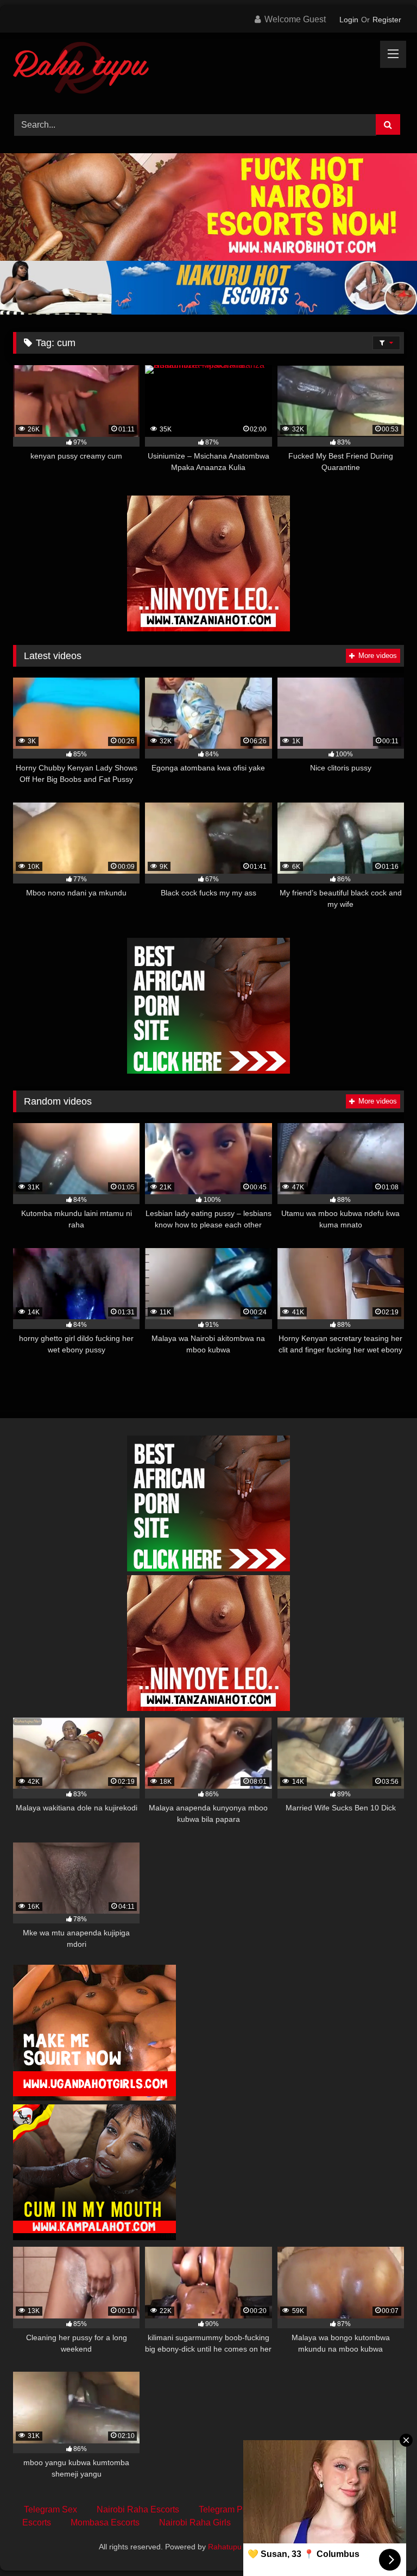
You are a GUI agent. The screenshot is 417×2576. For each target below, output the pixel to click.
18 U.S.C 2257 (358, 2522)
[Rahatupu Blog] (208, 70)
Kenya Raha (298, 2547)
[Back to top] (383, 2544)
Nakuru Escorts (280, 2522)
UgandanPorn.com (311, 2509)
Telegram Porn (227, 2509)
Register (387, 20)
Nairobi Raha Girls (195, 2522)
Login (349, 20)
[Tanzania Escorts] (208, 628)
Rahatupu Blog (233, 2547)
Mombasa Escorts (105, 2522)
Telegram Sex (50, 2509)
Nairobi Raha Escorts (138, 2509)
